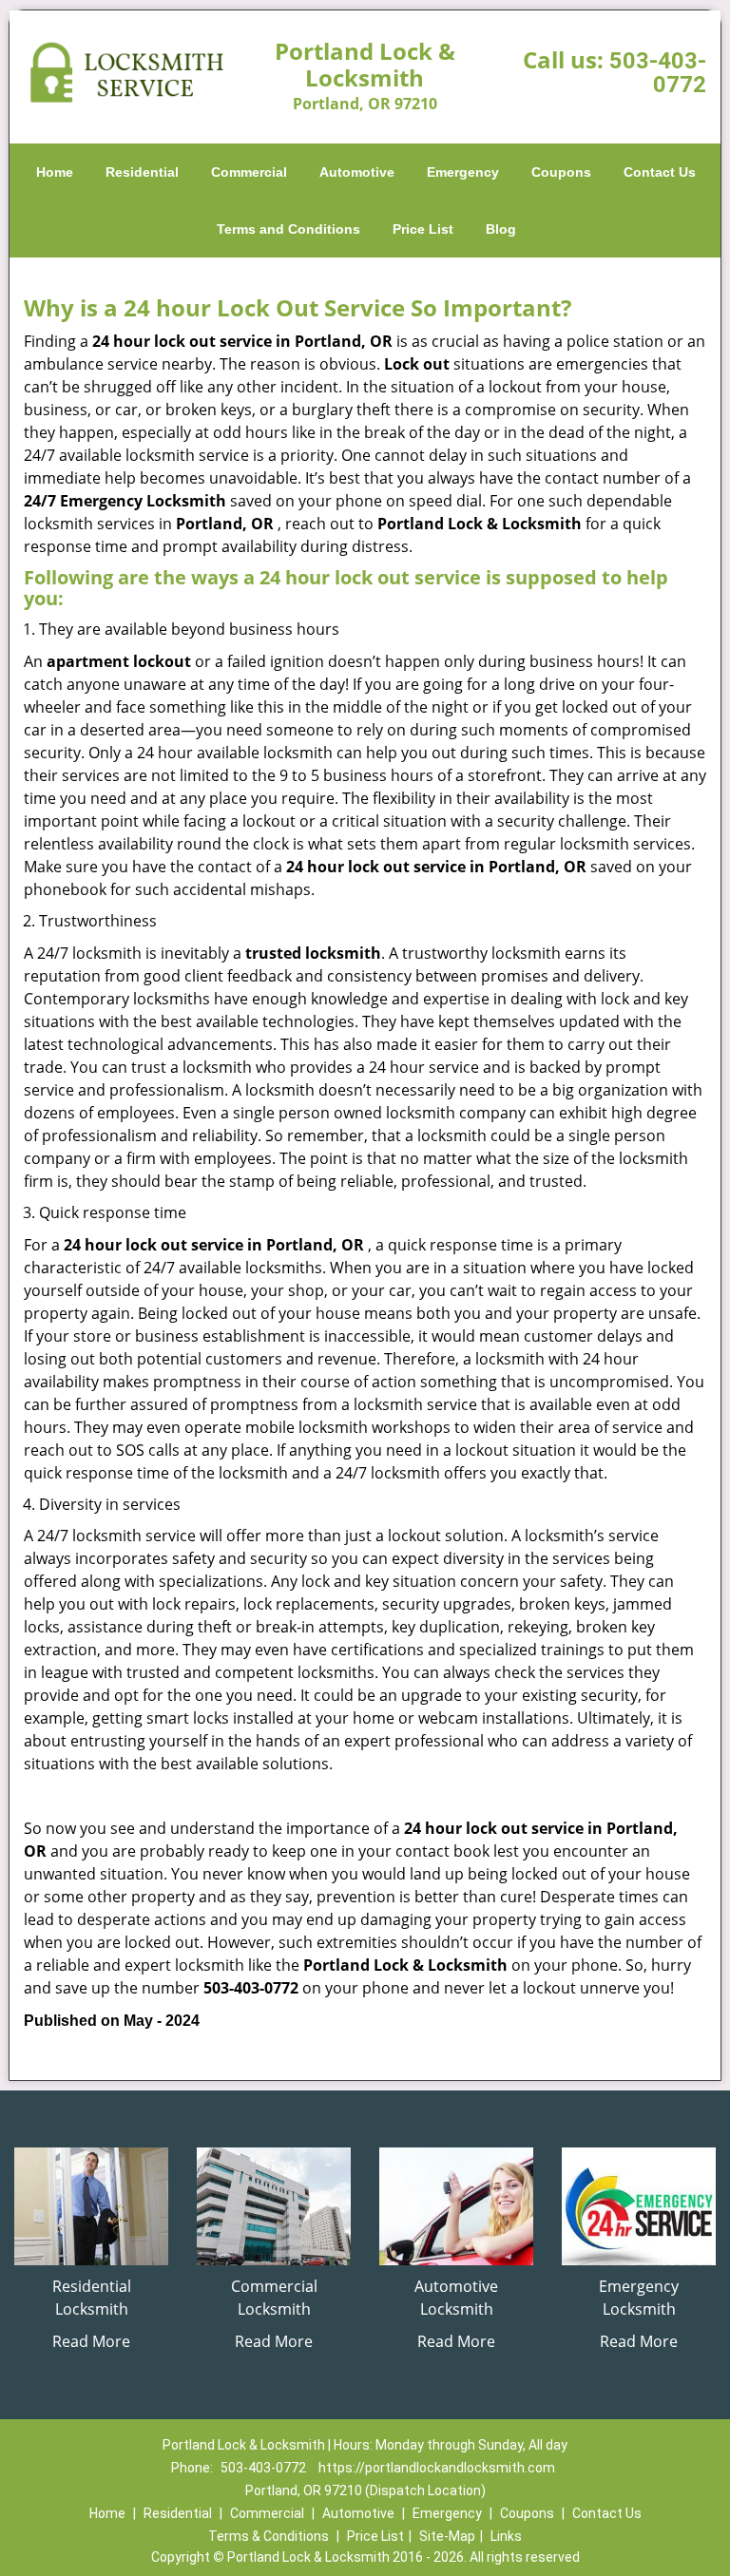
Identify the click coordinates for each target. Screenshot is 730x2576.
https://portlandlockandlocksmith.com (437, 2468)
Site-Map (447, 2536)
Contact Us (660, 172)
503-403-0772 (658, 73)
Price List (423, 229)
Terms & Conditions (269, 2536)
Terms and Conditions (288, 229)
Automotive (357, 172)
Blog (501, 229)
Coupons (561, 172)
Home (55, 172)
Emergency (463, 172)
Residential (142, 172)
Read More (91, 2341)
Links (506, 2536)
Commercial (249, 172)
